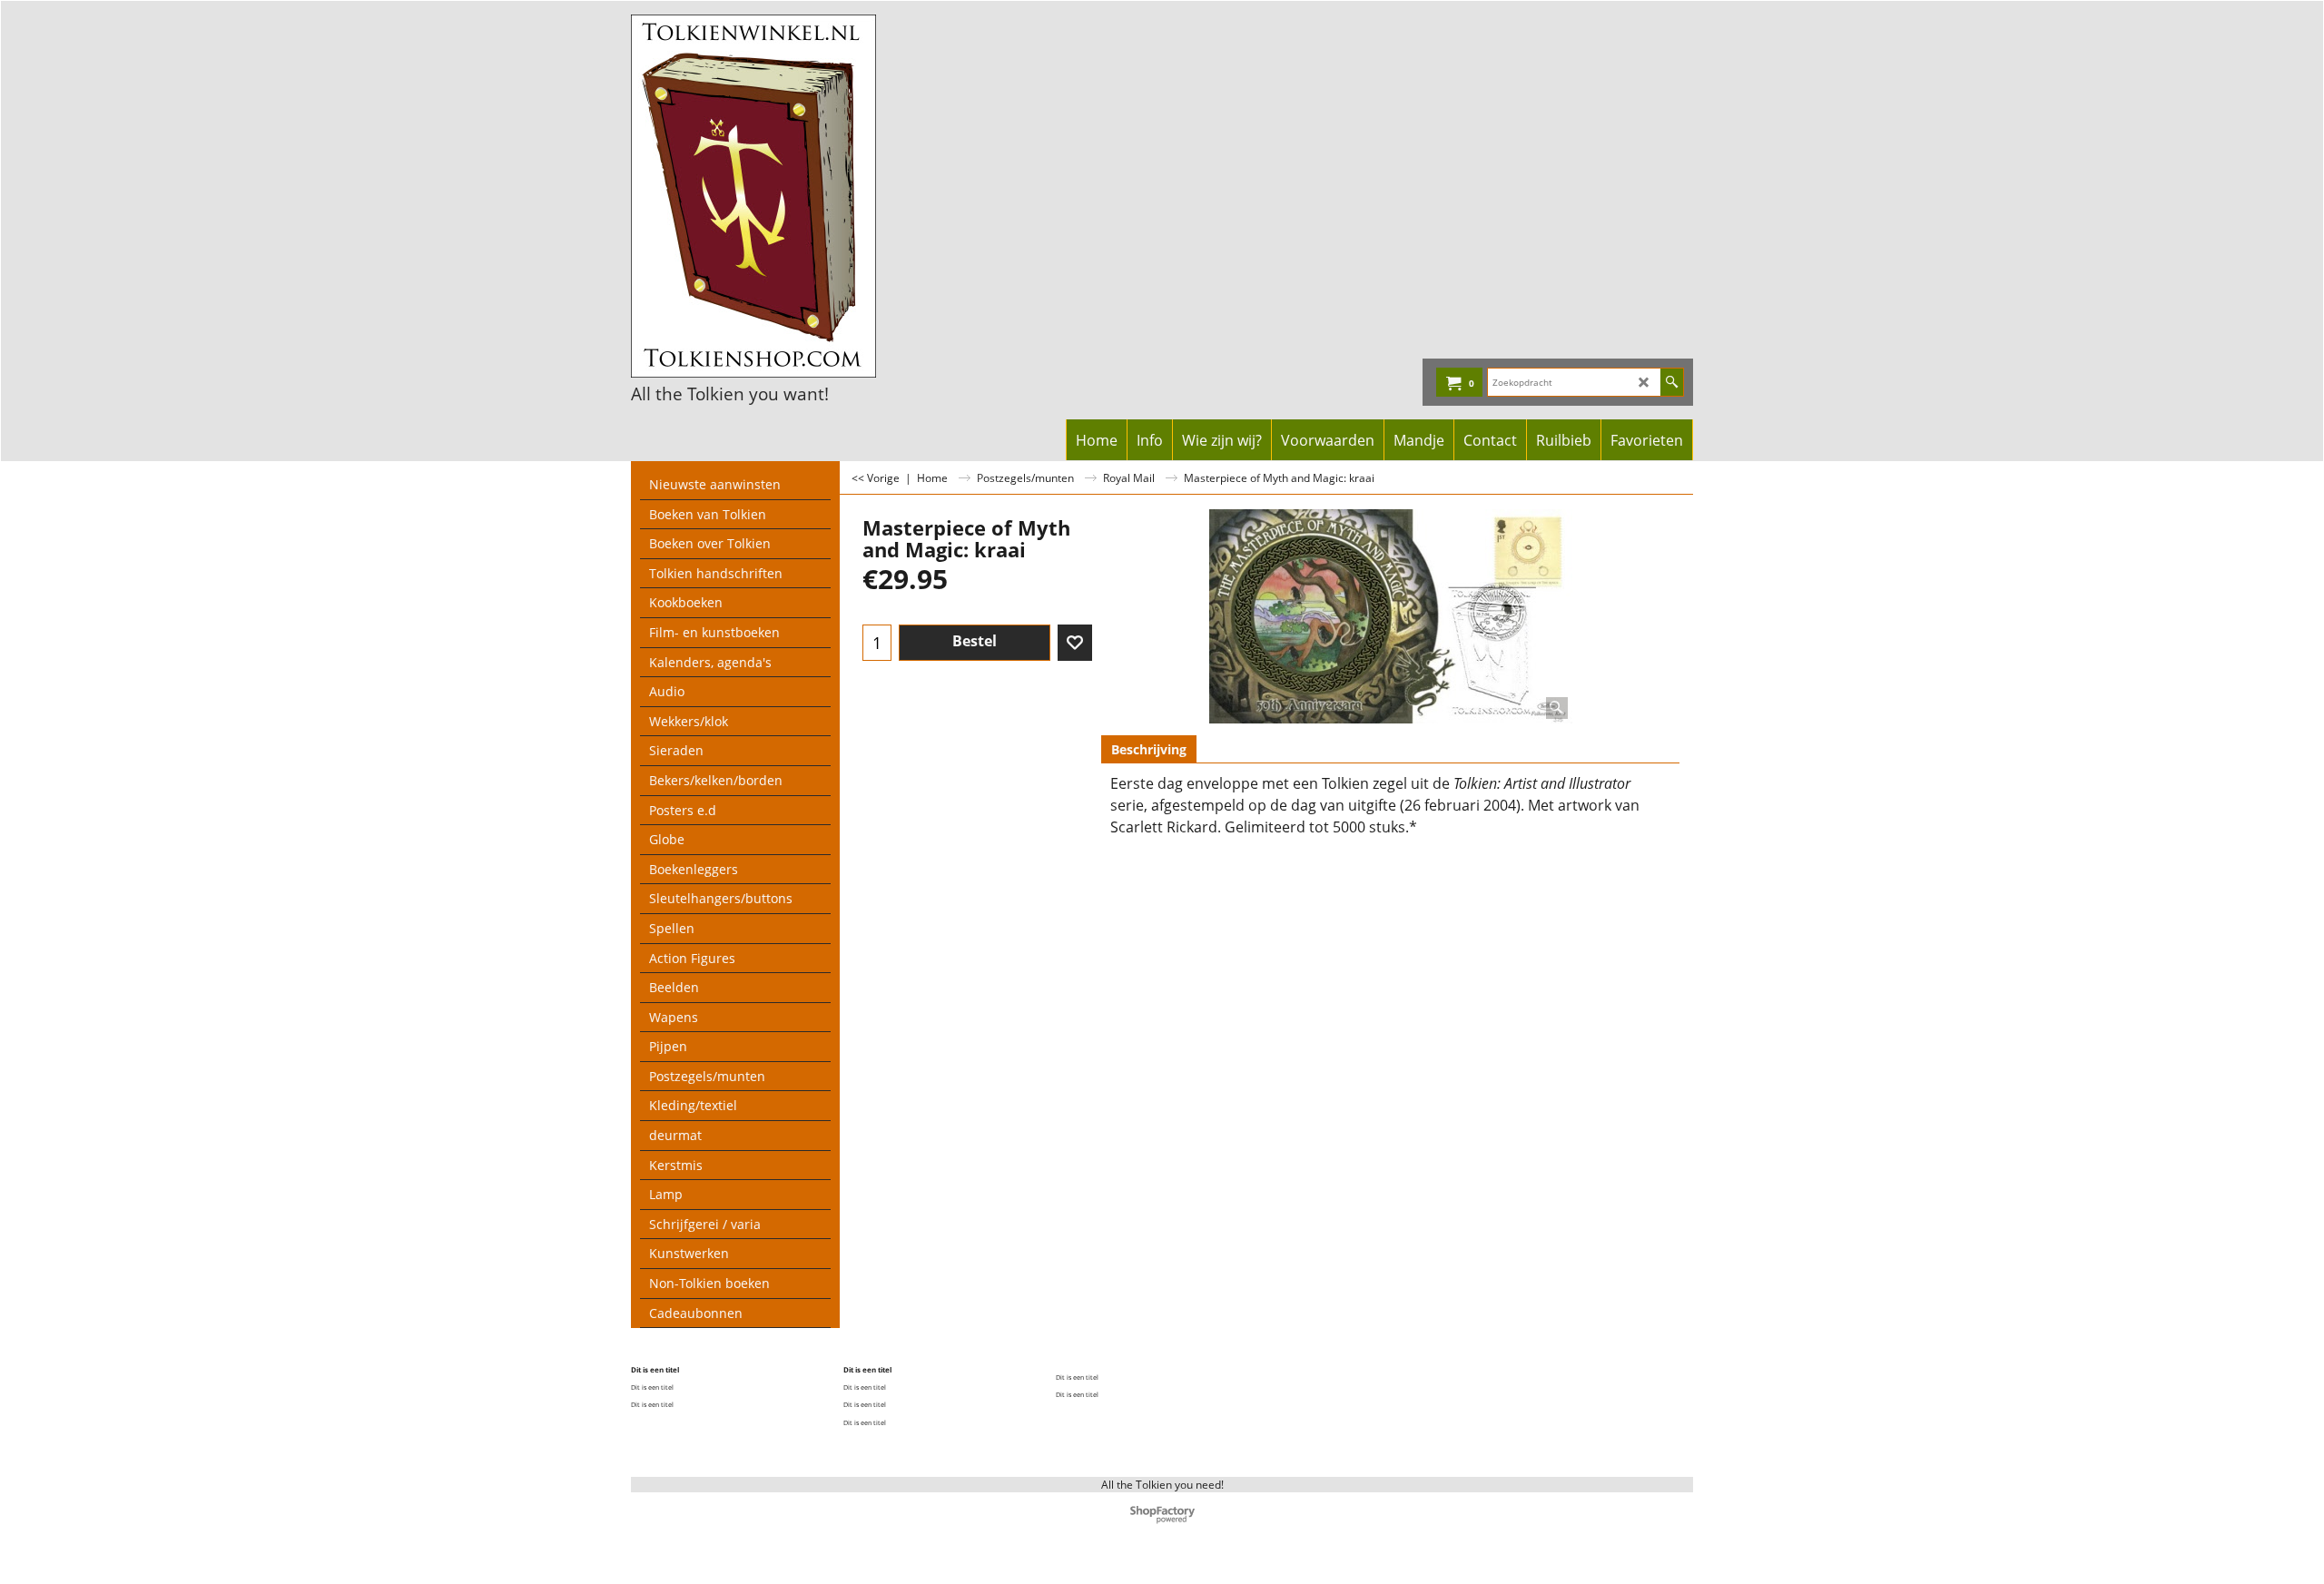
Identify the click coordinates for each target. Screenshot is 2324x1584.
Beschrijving (1149, 749)
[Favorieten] (1075, 643)
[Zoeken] (1672, 382)
